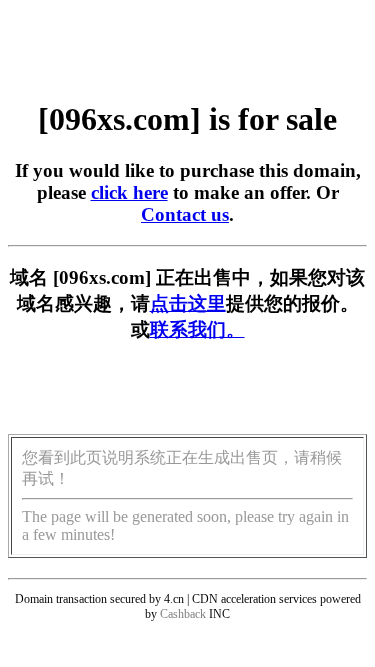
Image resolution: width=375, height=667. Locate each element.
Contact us (185, 214)
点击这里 (188, 303)
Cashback (183, 614)
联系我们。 (197, 329)
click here (129, 192)
